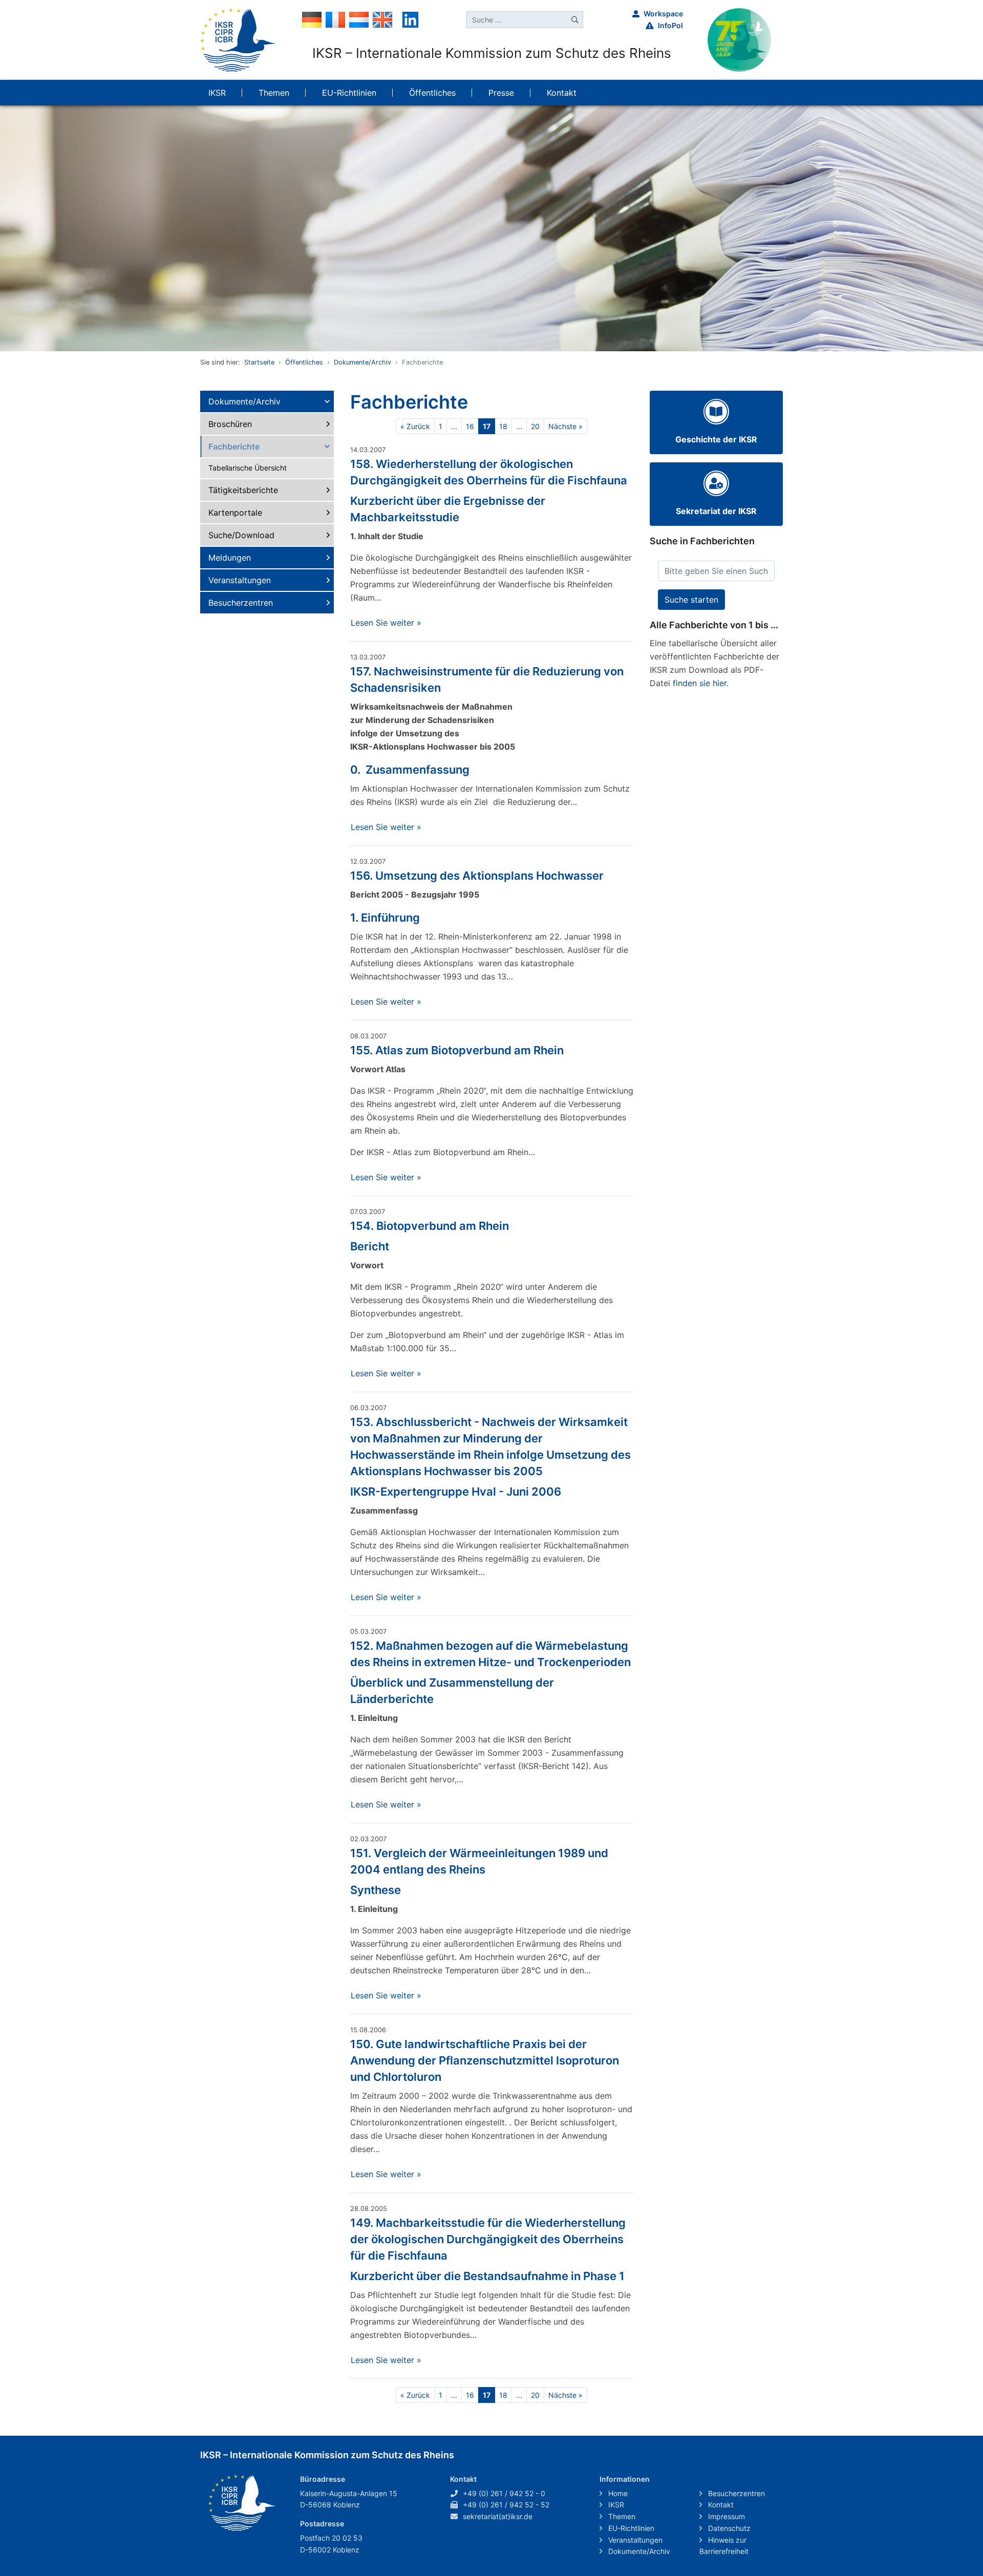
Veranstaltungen (240, 580)
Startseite (259, 362)
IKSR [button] (217, 93)
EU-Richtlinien (630, 2528)
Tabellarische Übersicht (248, 468)
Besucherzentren (241, 603)
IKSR (615, 2505)
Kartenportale (235, 513)
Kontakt (720, 2505)
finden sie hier (700, 683)
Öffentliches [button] (432, 93)
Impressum (725, 2516)
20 (535, 426)
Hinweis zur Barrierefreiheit (724, 2546)
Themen (621, 2516)
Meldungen (230, 558)
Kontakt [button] (562, 93)
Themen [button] (274, 93)
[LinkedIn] (410, 19)
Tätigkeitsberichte (243, 490)
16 (470, 426)
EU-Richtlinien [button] (349, 93)
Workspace (663, 14)
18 (503, 426)
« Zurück (415, 426)
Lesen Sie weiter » (386, 623)
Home (617, 2493)
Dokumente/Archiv (362, 362)
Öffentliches (304, 362)
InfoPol (670, 25)
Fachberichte (234, 446)
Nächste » (565, 426)
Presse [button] (501, 93)
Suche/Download (241, 535)
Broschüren (230, 424)
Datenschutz (728, 2528)
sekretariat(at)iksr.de (498, 2516)
